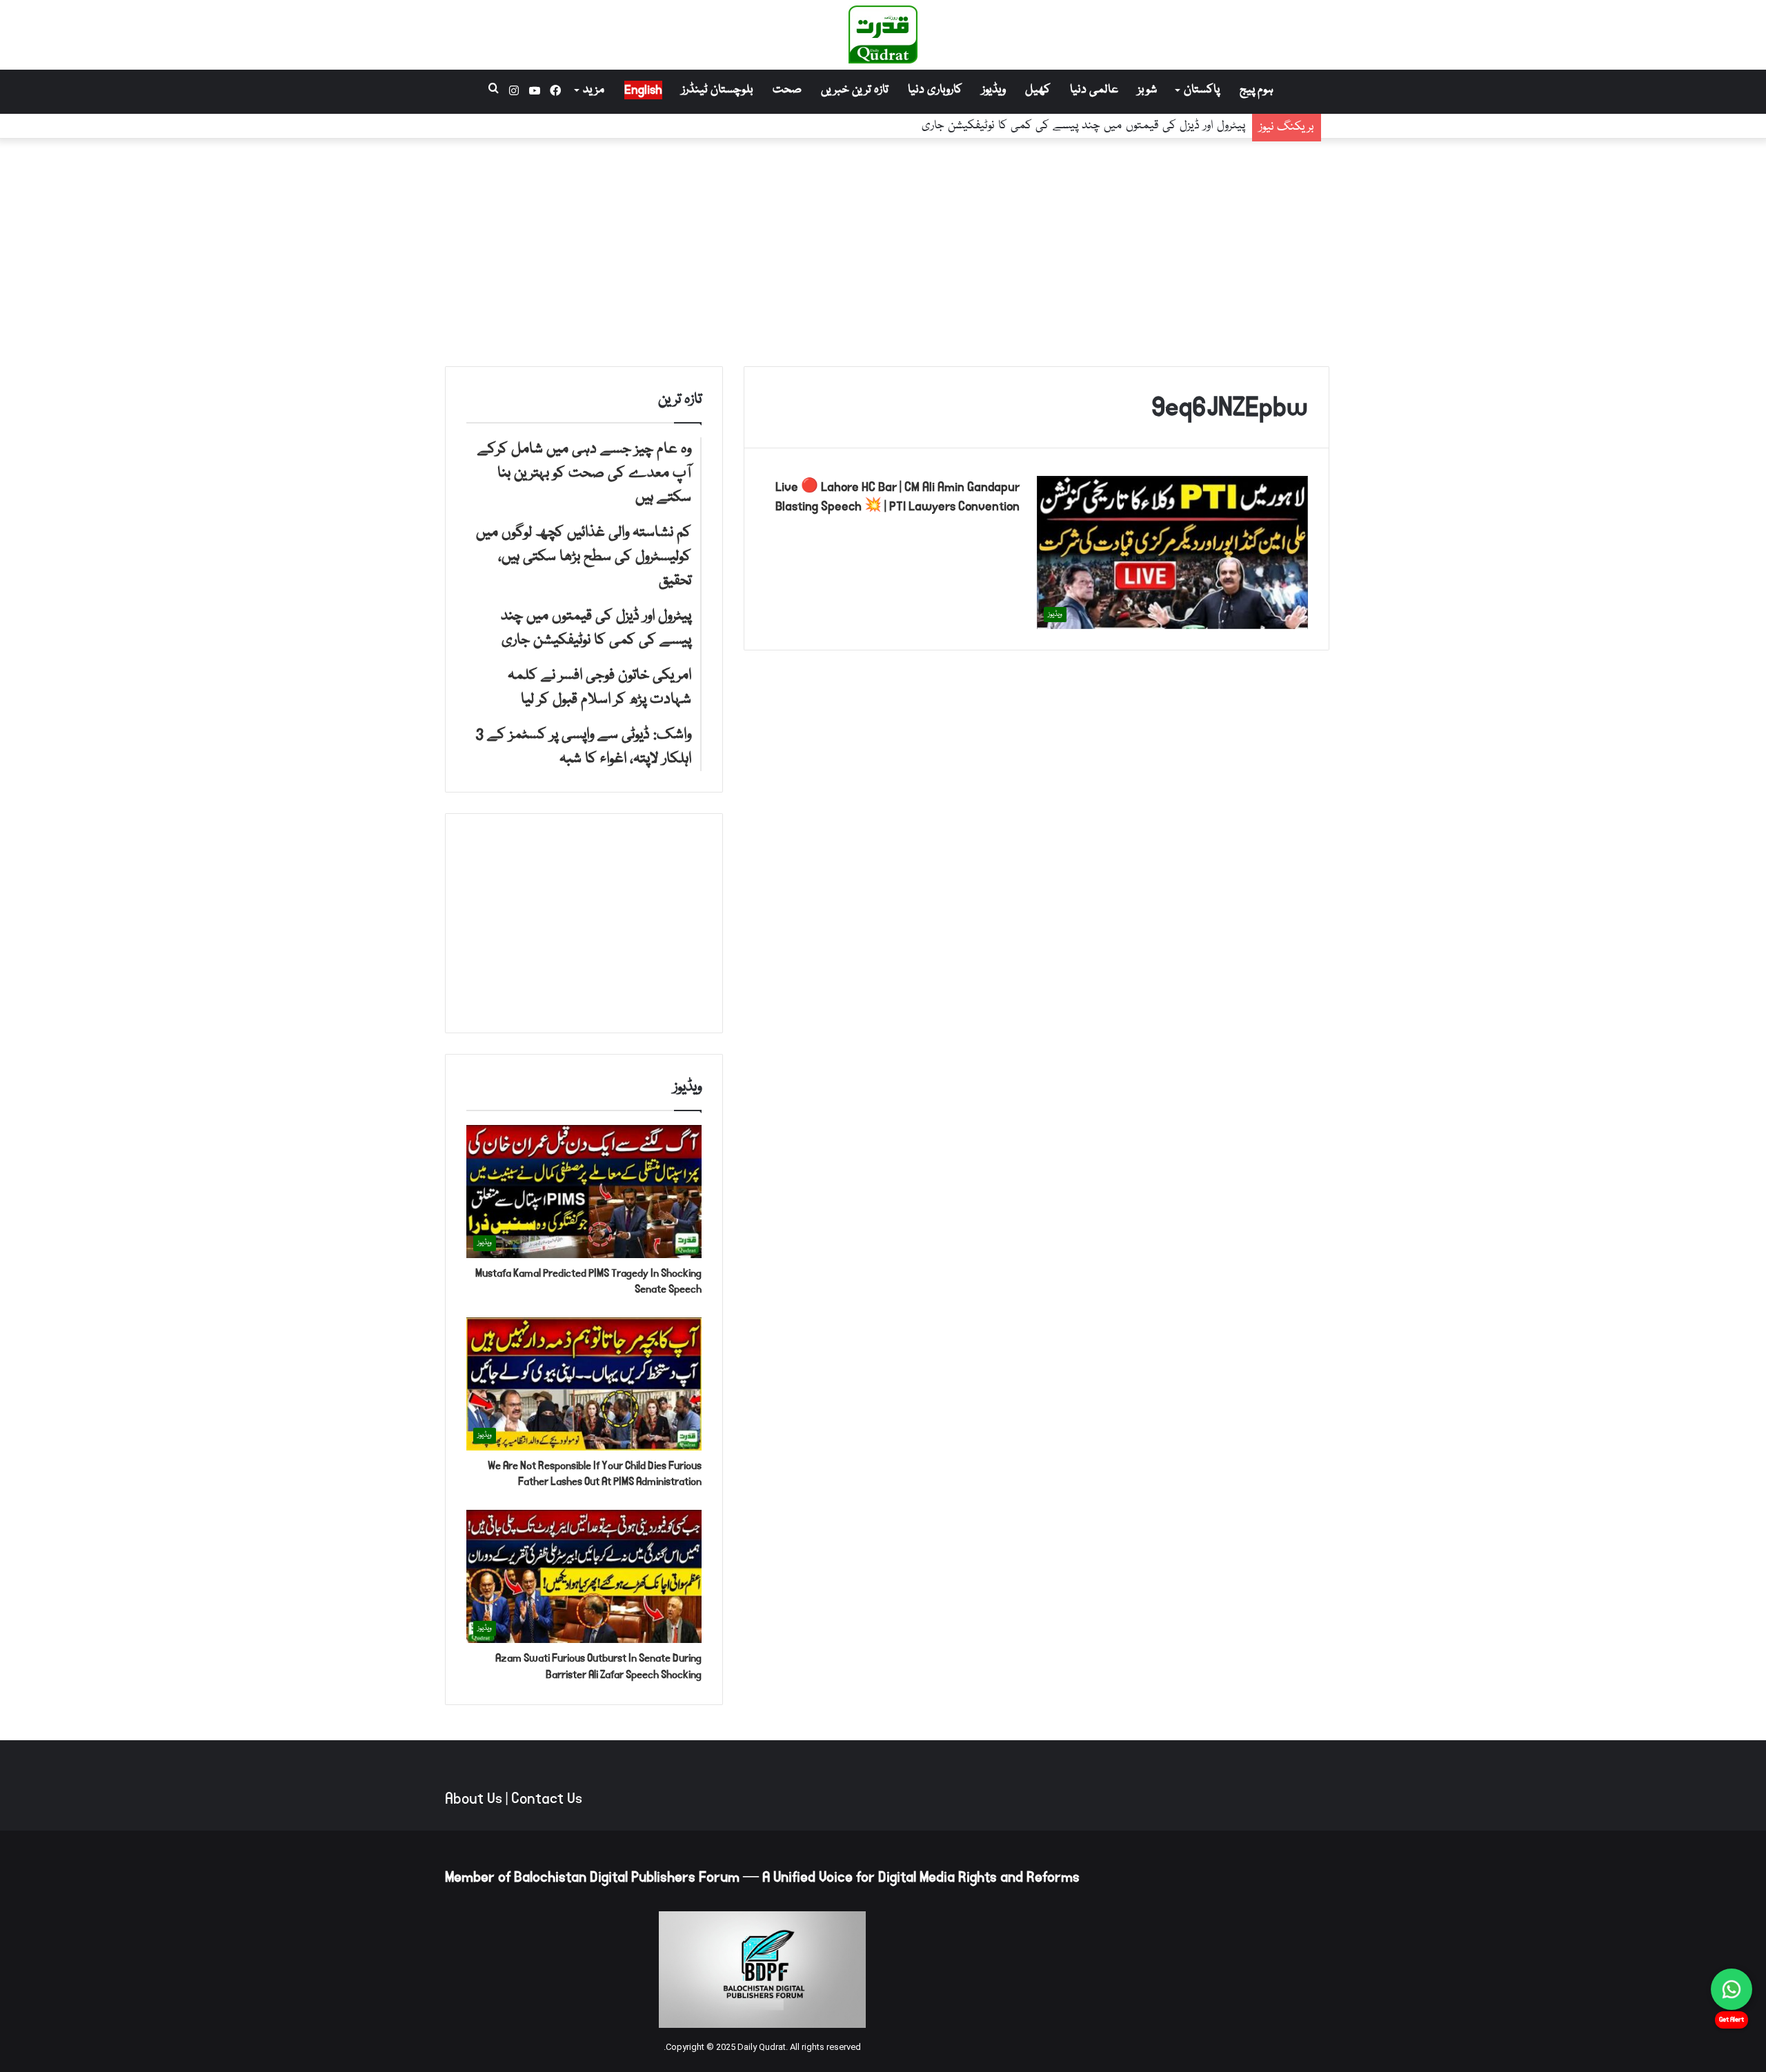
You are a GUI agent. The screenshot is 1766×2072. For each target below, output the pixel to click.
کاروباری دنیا (935, 90)
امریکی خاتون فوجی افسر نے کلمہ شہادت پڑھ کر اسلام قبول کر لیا (1095, 126)
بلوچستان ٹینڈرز (717, 90)
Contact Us (547, 1799)
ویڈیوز (994, 90)
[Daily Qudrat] (883, 34)
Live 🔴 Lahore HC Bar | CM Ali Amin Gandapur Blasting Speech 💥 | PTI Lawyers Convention (897, 497)
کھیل (1038, 90)
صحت (787, 90)
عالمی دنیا (1094, 90)
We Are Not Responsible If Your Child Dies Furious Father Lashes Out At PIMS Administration (595, 1474)
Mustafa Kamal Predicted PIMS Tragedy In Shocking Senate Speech (588, 1281)
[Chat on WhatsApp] (1732, 1989)
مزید (594, 90)
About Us (474, 1799)
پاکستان (1202, 90)
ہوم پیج (1257, 90)
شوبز (1147, 90)
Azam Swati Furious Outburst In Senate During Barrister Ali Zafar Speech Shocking (598, 1666)
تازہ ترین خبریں (855, 90)
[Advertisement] (883, 249)
